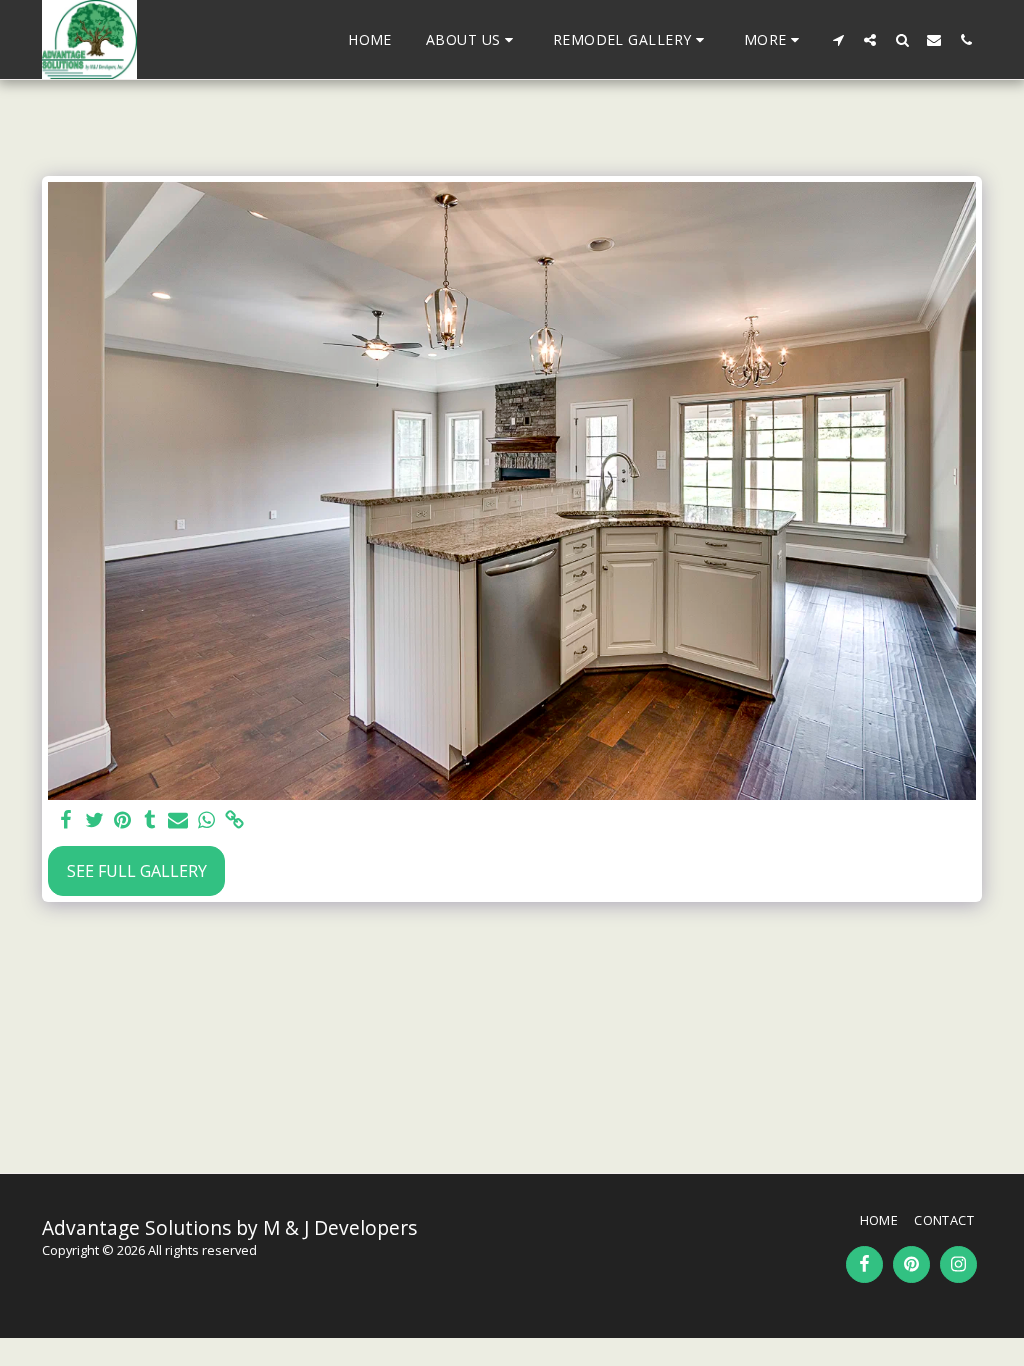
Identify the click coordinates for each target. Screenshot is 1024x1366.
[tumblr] (150, 820)
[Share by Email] (178, 820)
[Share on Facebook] (66, 820)
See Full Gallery (137, 871)
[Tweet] (94, 820)
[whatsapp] (206, 820)
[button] (472, 40)
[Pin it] (122, 820)
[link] (234, 820)
